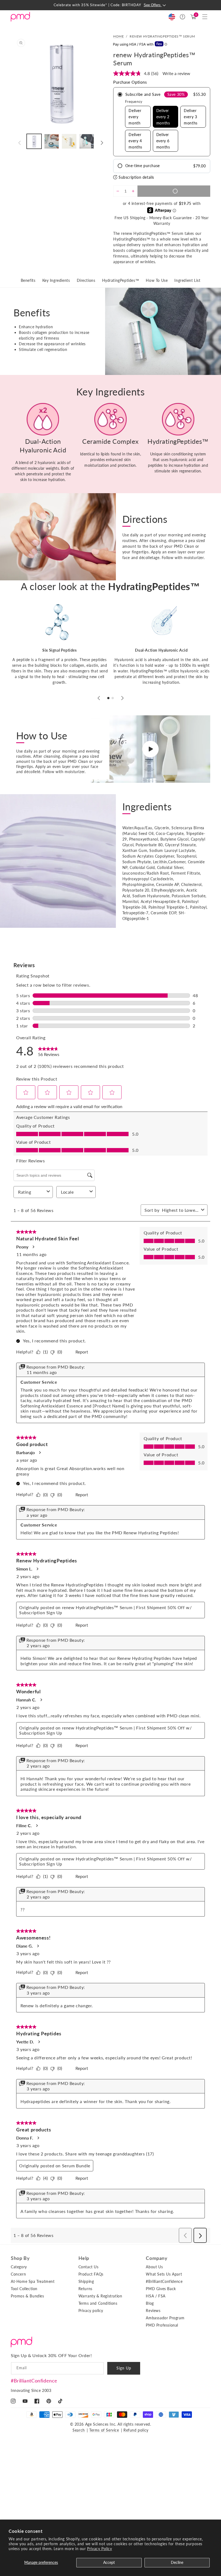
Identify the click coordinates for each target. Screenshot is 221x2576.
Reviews (153, 2311)
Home (118, 36)
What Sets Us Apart (164, 2274)
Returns (85, 2289)
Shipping (86, 2281)
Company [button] (157, 2258)
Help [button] (84, 2258)
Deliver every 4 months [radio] (135, 141)
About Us (154, 2267)
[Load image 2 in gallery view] (52, 141)
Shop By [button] (20, 2258)
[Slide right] (102, 143)
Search (79, 2430)
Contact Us (89, 2267)
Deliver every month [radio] (135, 117)
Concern (18, 2274)
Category (19, 2267)
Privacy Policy (99, 2549)
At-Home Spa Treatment (33, 2281)
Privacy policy (91, 2311)
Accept (109, 2562)
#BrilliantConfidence (34, 2381)
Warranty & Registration (100, 2296)
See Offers (153, 5)
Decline (177, 2562)
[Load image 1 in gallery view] (34, 141)
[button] (205, 17)
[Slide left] (19, 143)
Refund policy (136, 2430)
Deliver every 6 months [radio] (163, 141)
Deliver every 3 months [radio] (191, 117)
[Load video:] (150, 749)
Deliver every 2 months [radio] (163, 117)
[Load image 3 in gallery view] (69, 141)
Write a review (176, 73)
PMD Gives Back (161, 2289)
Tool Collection (24, 2289)
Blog (150, 2303)
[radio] (162, 122)
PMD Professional (162, 2325)
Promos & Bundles (27, 2296)
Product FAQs (91, 2274)
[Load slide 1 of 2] (108, 698)
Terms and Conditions (98, 2303)
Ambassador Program (165, 2318)
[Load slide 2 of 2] (113, 698)
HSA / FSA (156, 2296)
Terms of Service (104, 2430)
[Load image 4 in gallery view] (87, 141)
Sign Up (124, 2368)
